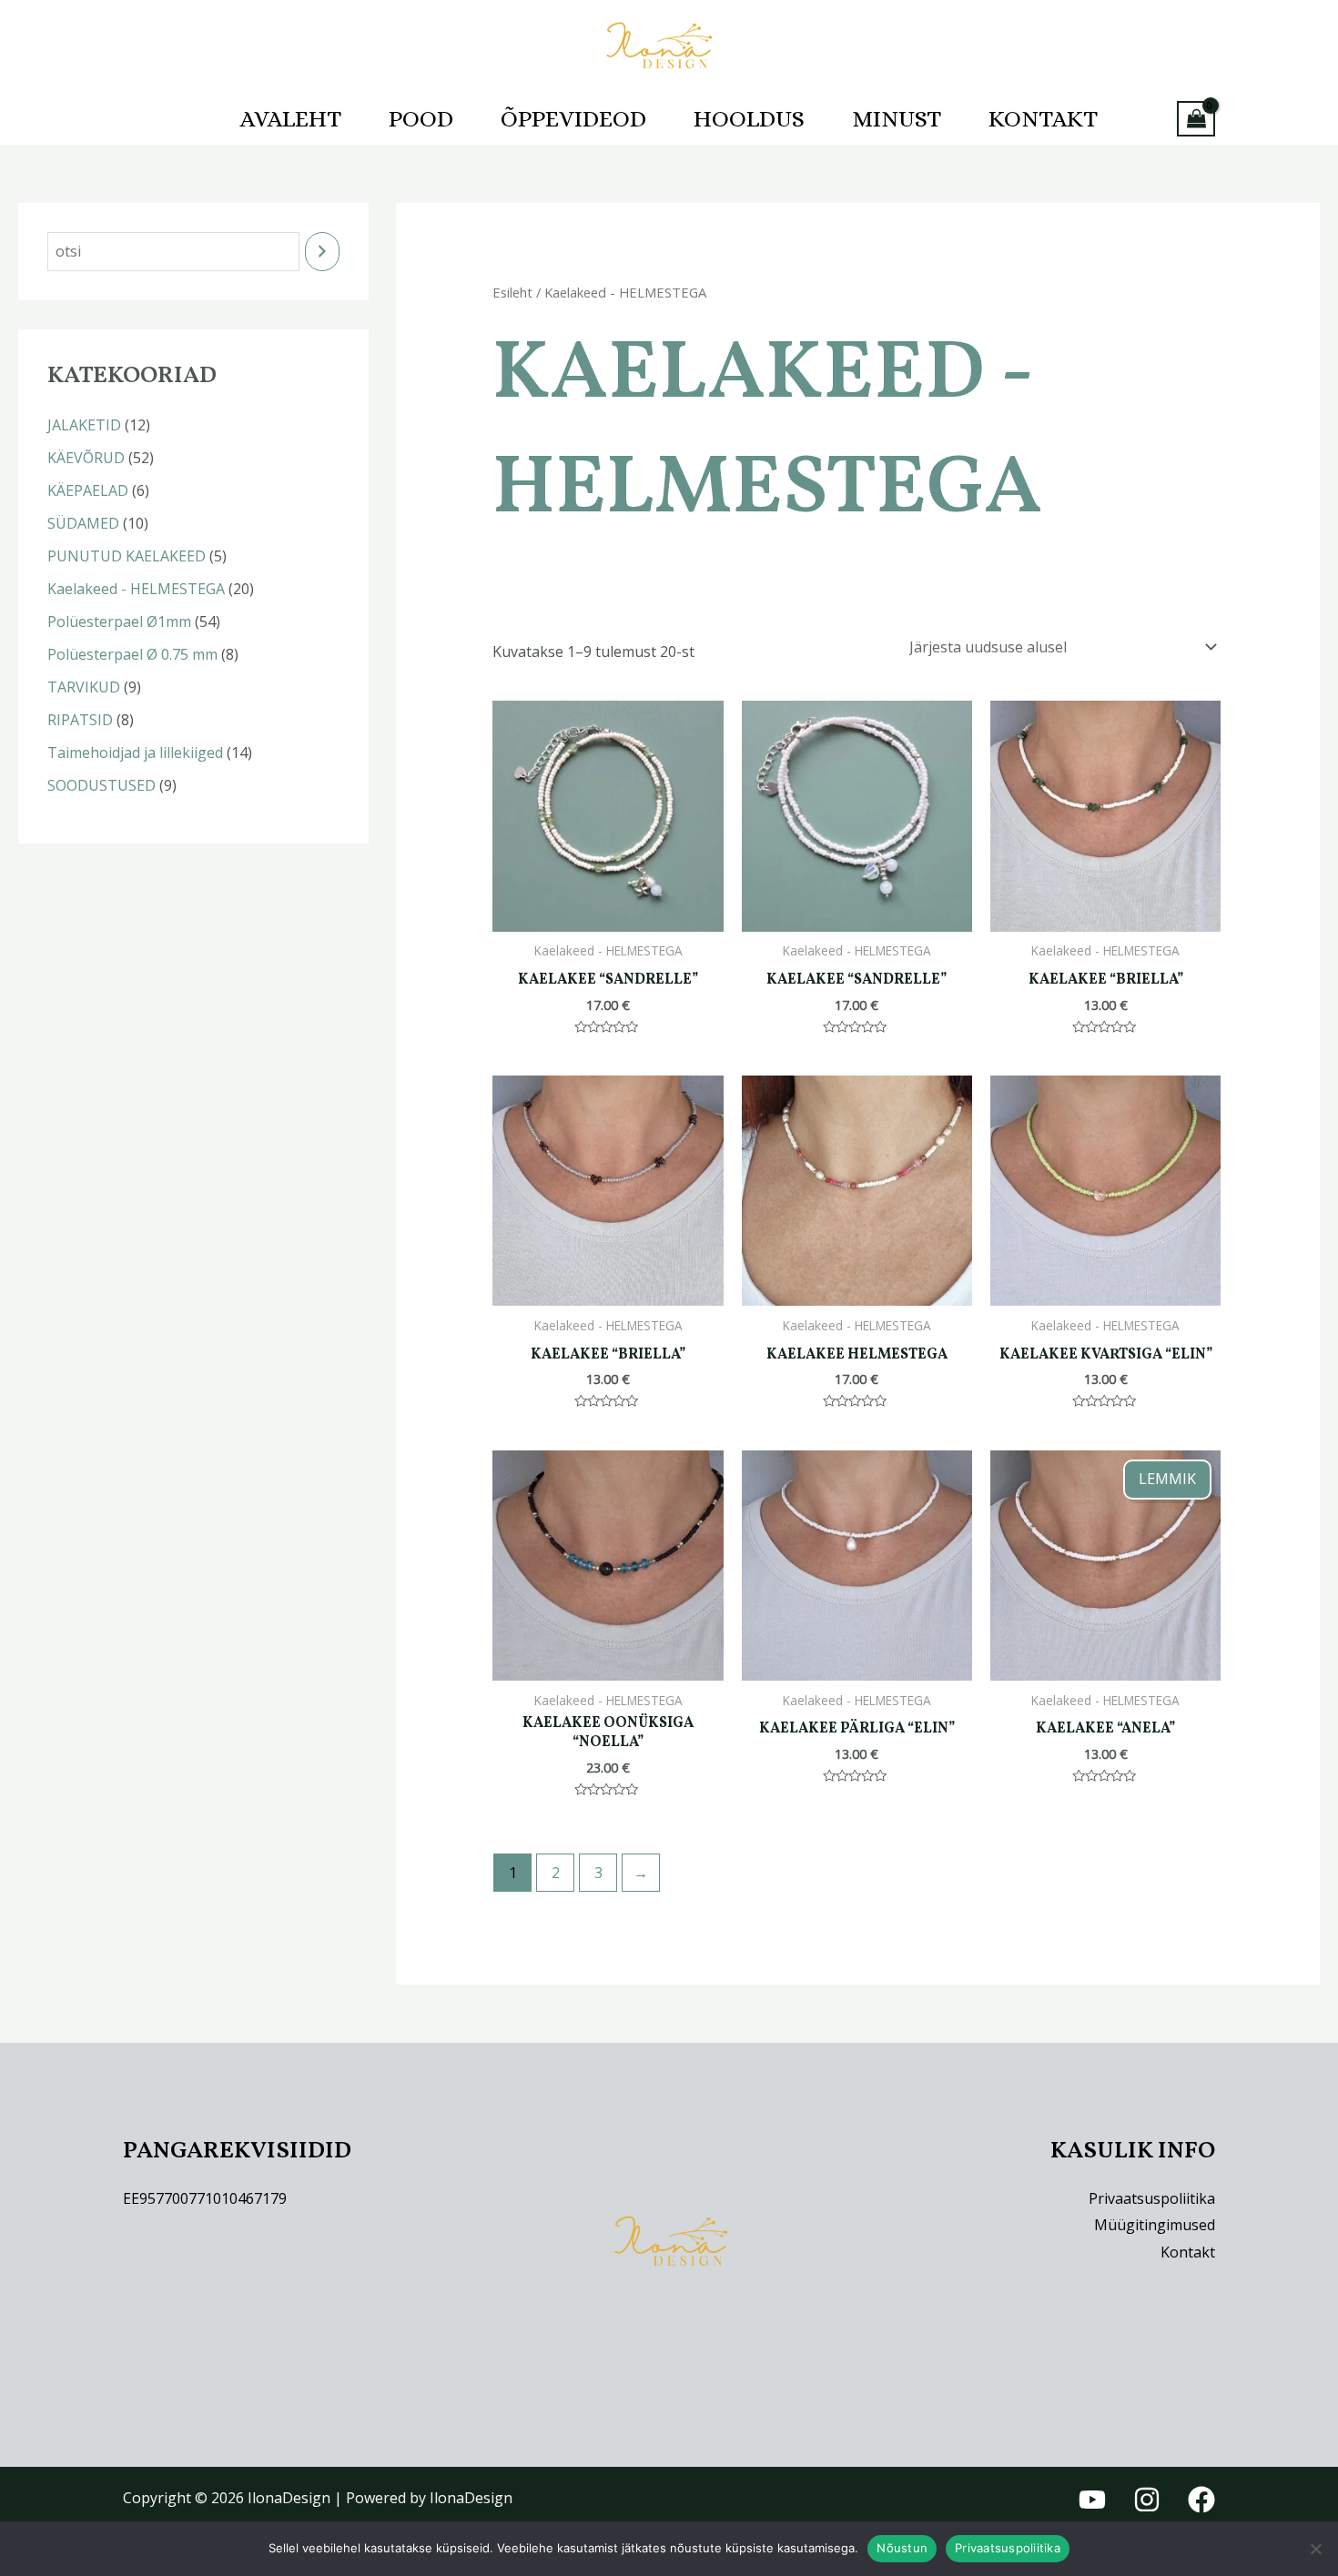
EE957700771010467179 (205, 2198)
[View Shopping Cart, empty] (1196, 119)
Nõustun (902, 2548)
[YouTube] (1092, 2500)
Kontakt (1043, 118)
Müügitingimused (1155, 2225)
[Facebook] (1201, 2500)
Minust (897, 118)
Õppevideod (573, 118)
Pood (421, 118)
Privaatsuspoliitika (1152, 2198)
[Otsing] (322, 252)
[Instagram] (1147, 2500)
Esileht (512, 292)
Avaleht (291, 118)
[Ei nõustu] (1315, 2549)
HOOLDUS (749, 118)
